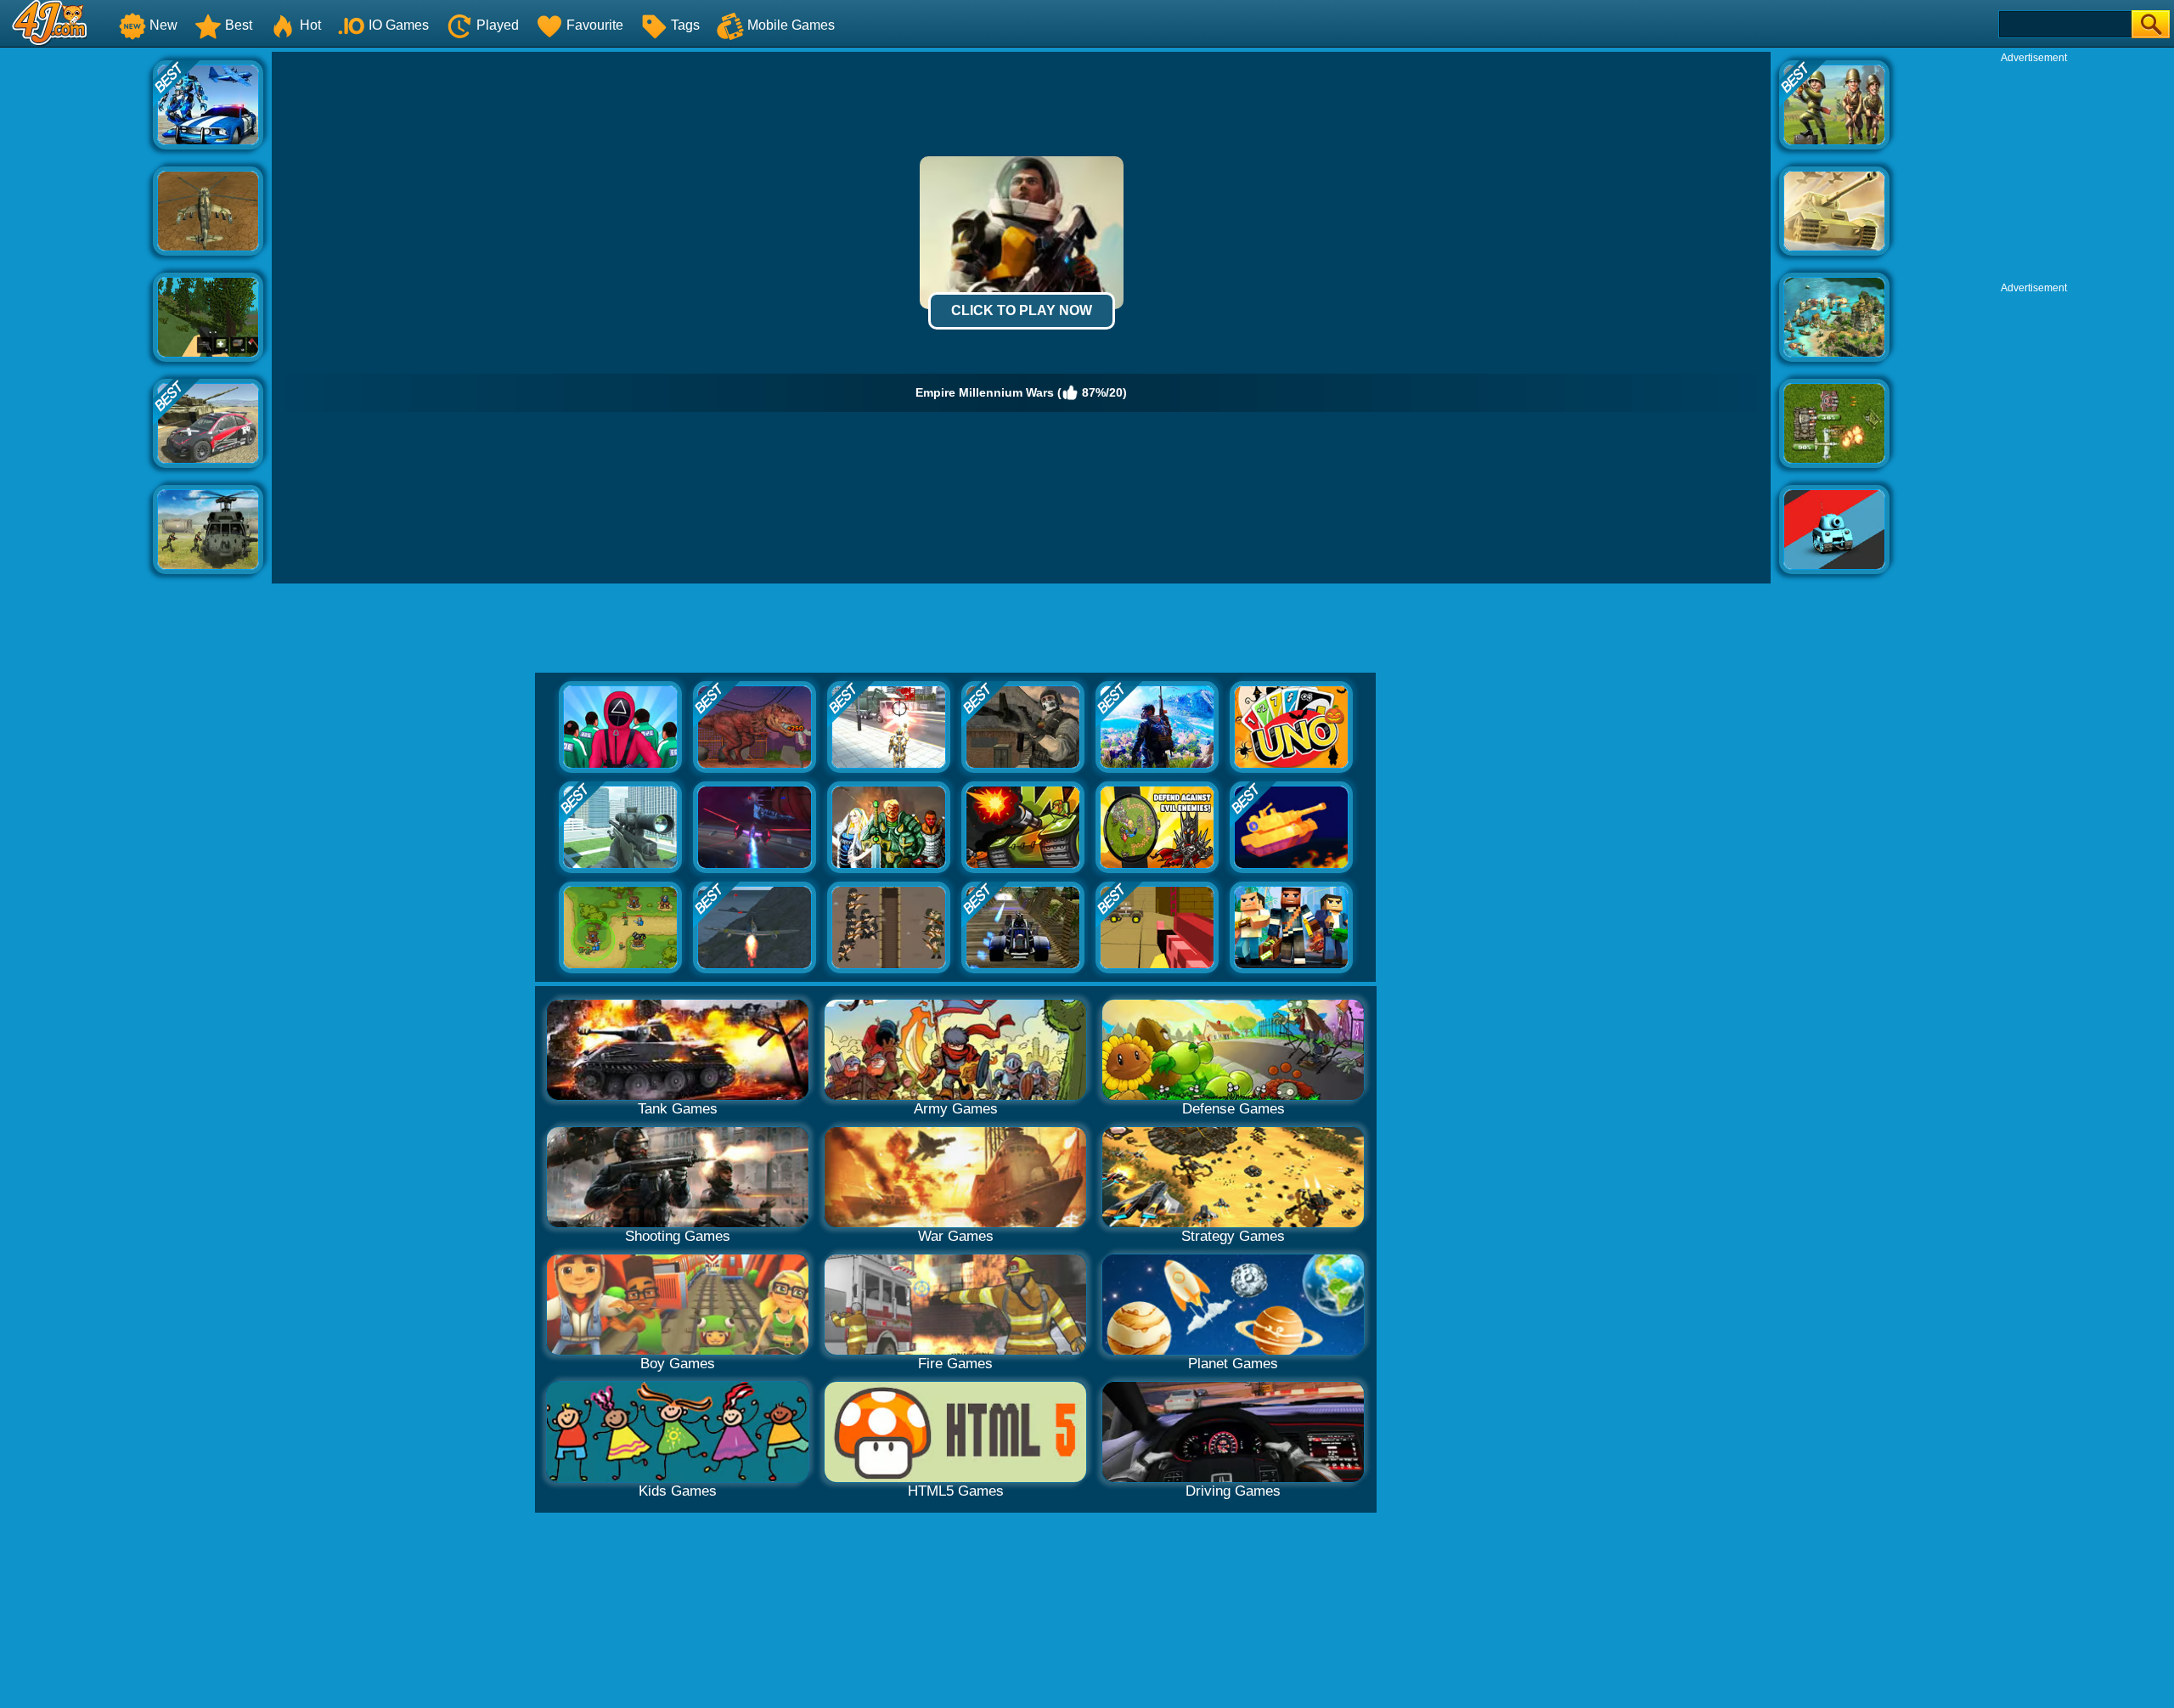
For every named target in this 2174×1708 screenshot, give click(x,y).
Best (239, 25)
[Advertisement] (76, 307)
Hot (310, 25)
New (163, 25)
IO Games (399, 25)
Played (498, 25)
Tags (685, 25)
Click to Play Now (1022, 310)
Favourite (595, 25)
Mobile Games (791, 25)
